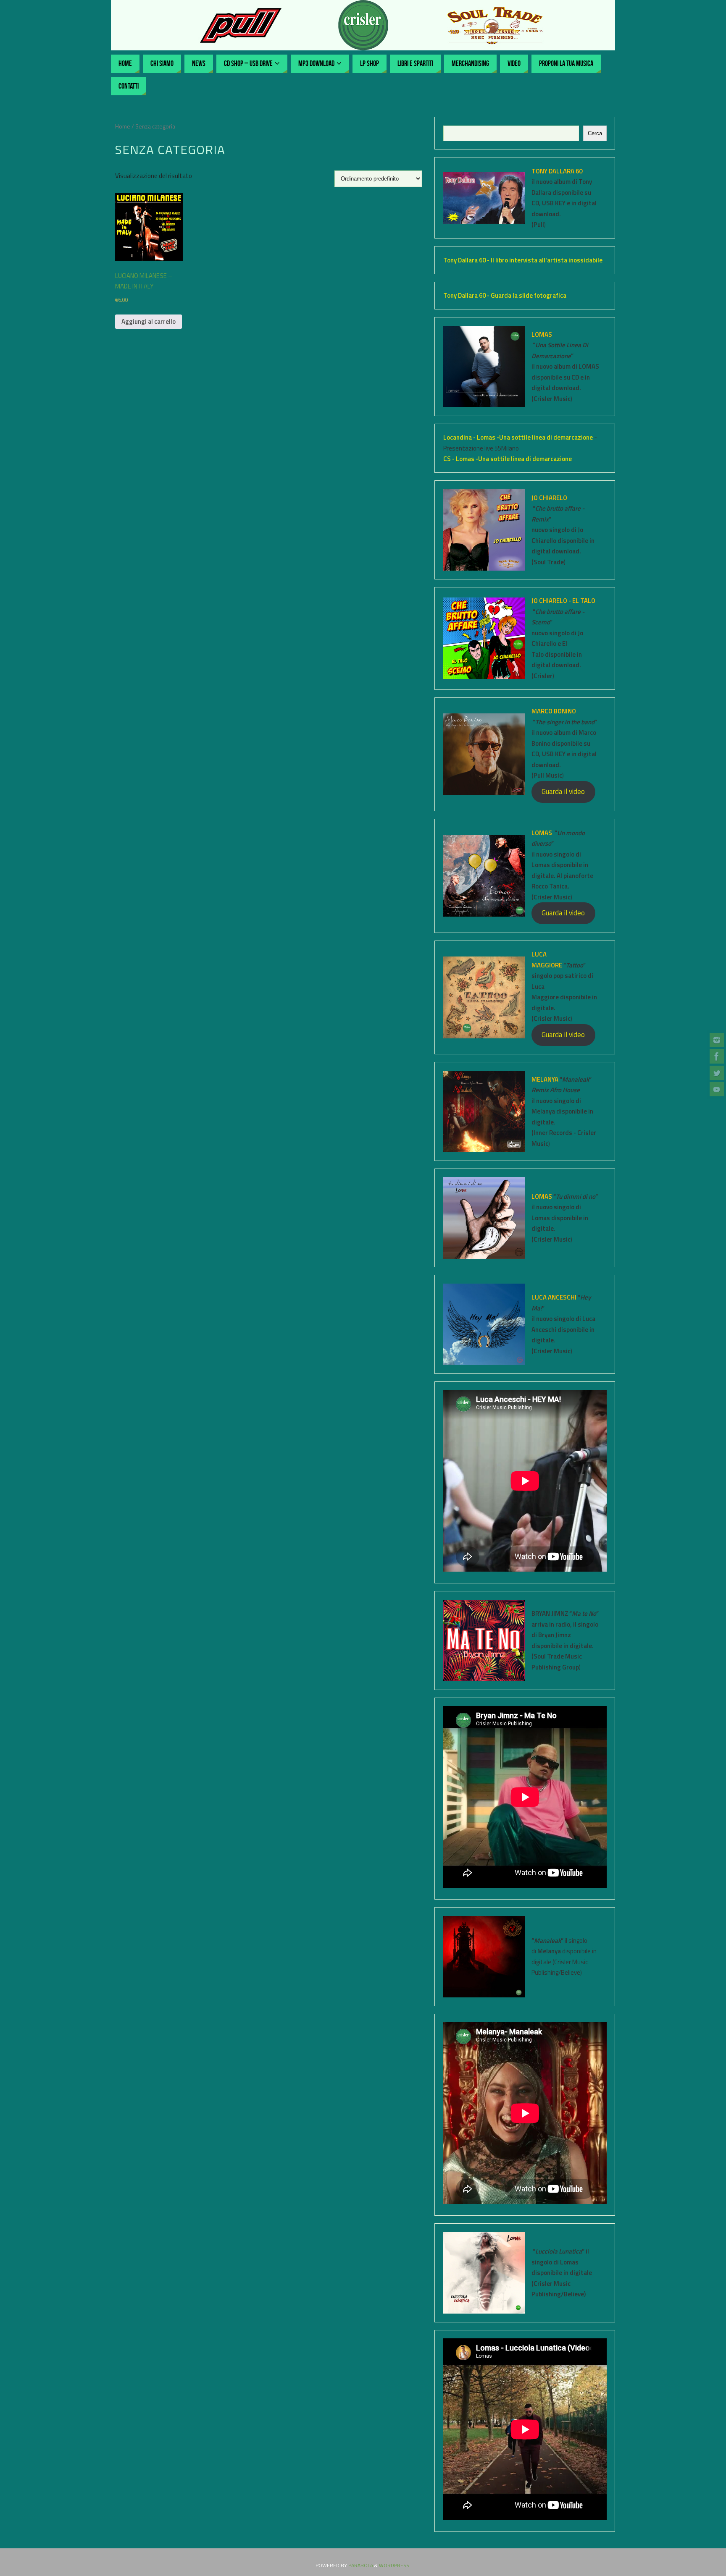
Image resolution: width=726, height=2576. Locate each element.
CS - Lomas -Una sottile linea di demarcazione (508, 459)
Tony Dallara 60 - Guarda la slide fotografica (505, 295)
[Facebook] (717, 1056)
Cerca (595, 133)
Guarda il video (563, 791)
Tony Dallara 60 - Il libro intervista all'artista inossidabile (523, 260)
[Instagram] (717, 1040)
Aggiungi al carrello (149, 321)
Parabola (361, 2565)
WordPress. (395, 2565)
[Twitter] (717, 1073)
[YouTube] (717, 1089)
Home (123, 126)
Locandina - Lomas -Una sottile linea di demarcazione (519, 437)
